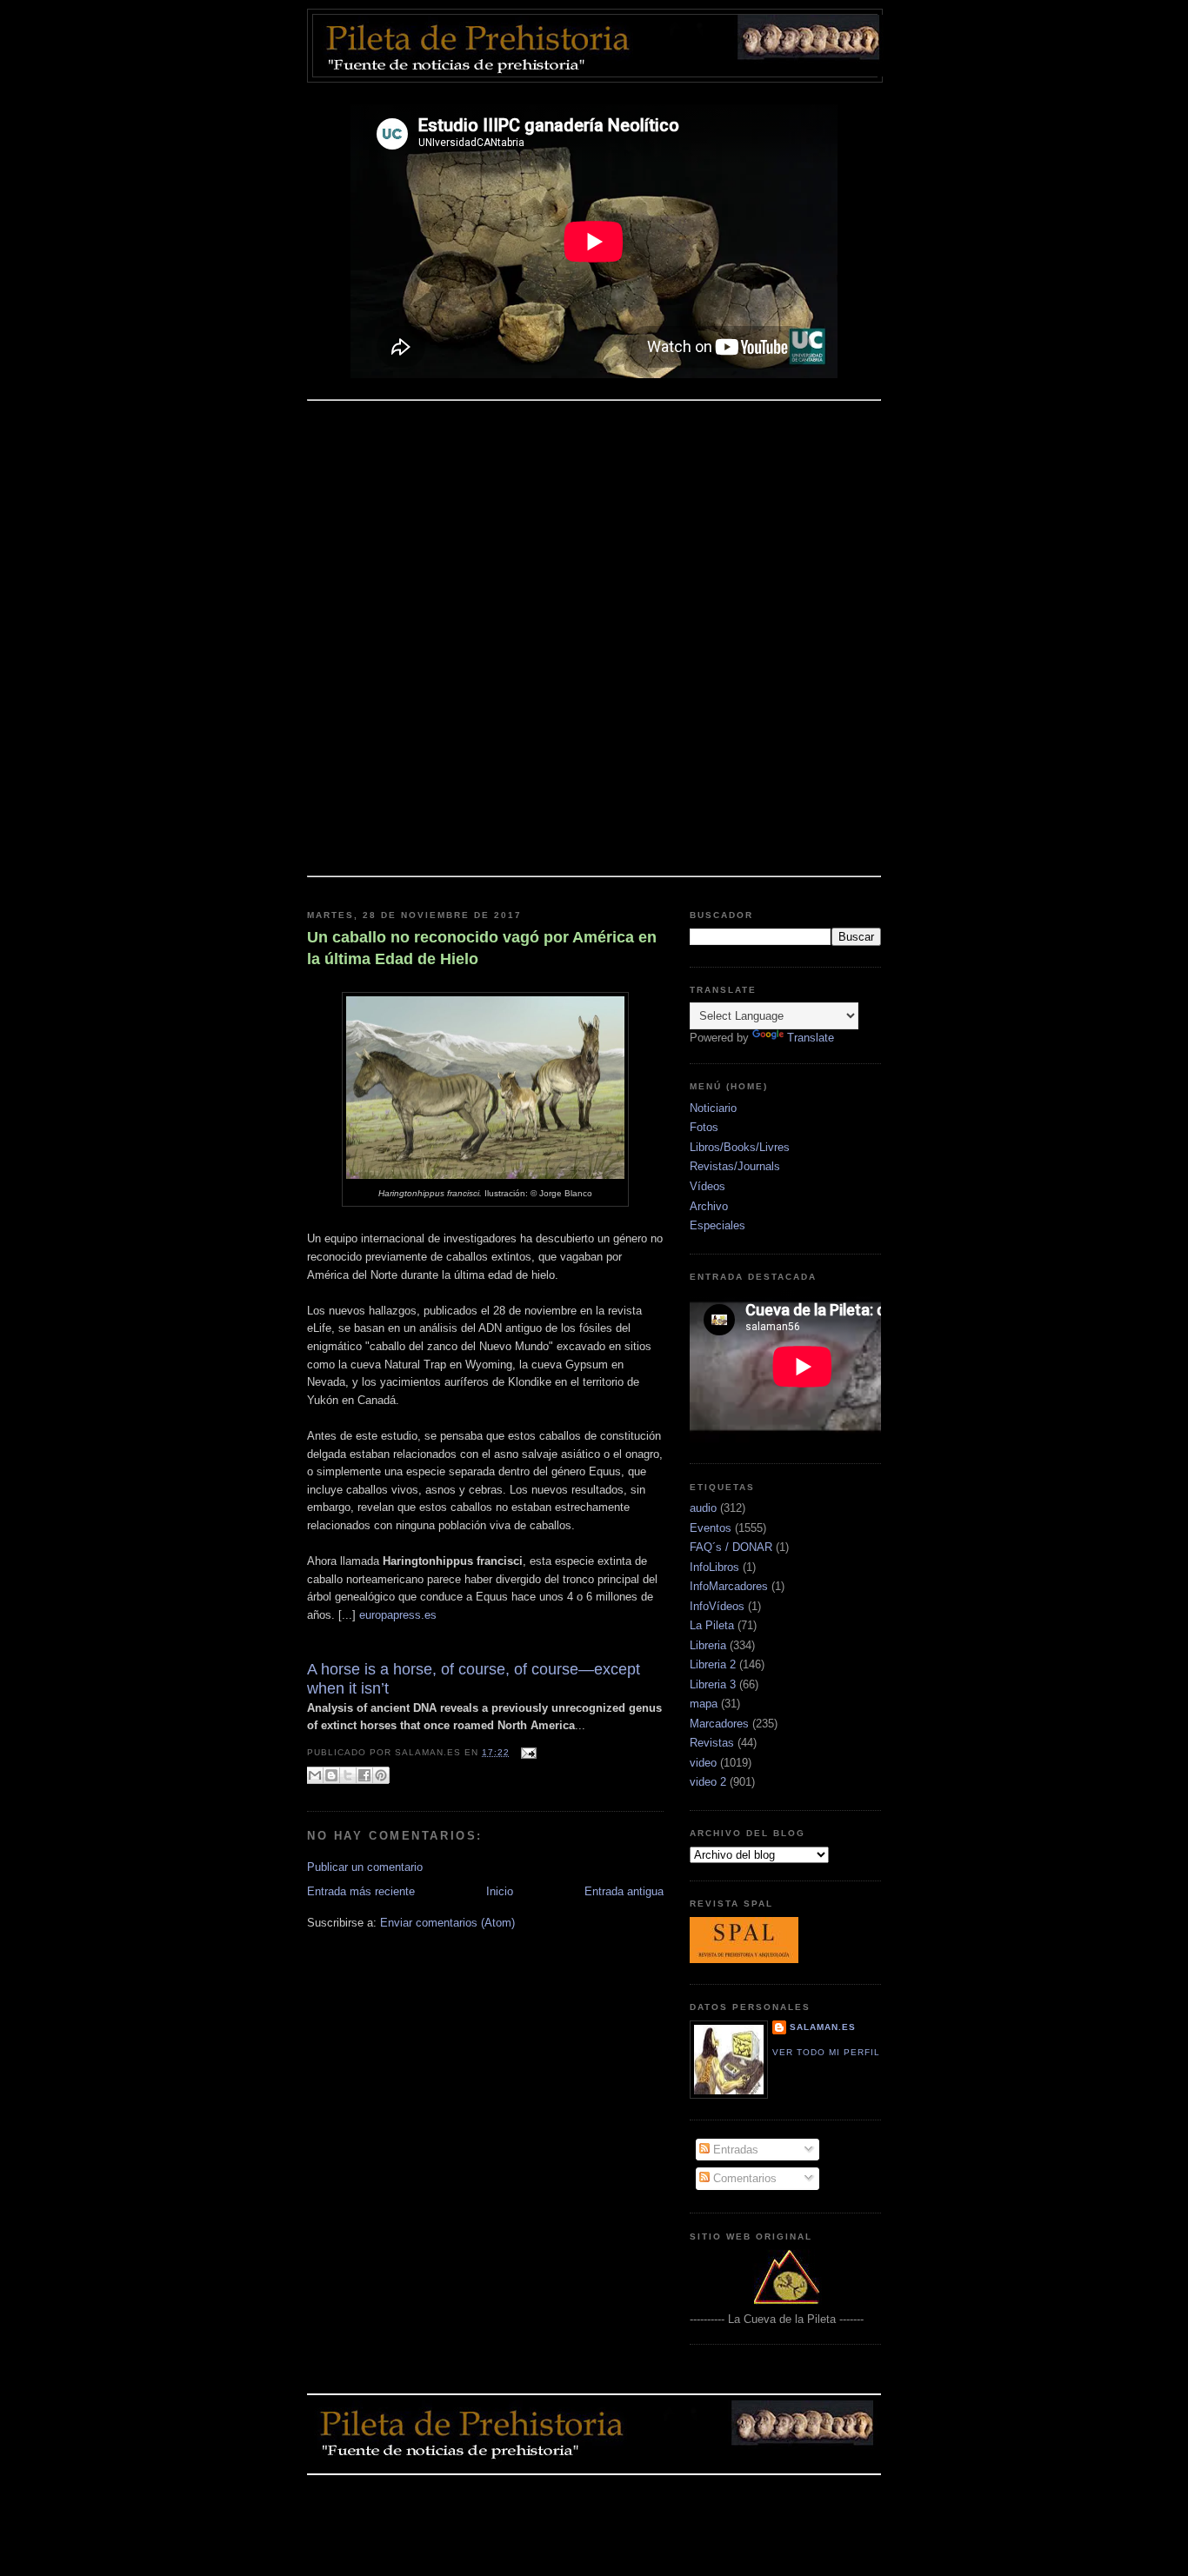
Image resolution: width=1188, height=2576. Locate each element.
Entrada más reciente (361, 1891)
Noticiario (713, 1108)
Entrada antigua (624, 1891)
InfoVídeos (717, 1606)
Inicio (500, 1891)
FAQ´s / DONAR (731, 1547)
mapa (704, 1704)
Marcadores (719, 1724)
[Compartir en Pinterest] (381, 1775)
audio (703, 1508)
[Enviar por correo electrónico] (315, 1775)
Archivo (709, 1206)
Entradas (734, 2150)
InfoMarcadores (729, 1586)
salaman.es (823, 2027)
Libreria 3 (713, 1684)
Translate (811, 1038)
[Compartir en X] (348, 1775)
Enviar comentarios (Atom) (447, 1923)
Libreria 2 (713, 1664)
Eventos (711, 1528)
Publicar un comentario (365, 1867)
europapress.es (398, 1615)
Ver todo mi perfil (826, 2052)
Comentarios (743, 2178)
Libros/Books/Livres (740, 1147)
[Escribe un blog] (331, 1775)
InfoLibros (714, 1567)
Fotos (704, 1127)
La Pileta (712, 1625)
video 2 (708, 1782)
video (703, 1763)
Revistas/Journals (735, 1166)
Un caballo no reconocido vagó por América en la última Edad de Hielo (482, 948)
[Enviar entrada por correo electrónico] (527, 1752)
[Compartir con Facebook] (364, 1775)
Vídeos (707, 1186)
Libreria (708, 1645)
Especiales (717, 1225)
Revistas (712, 1743)
